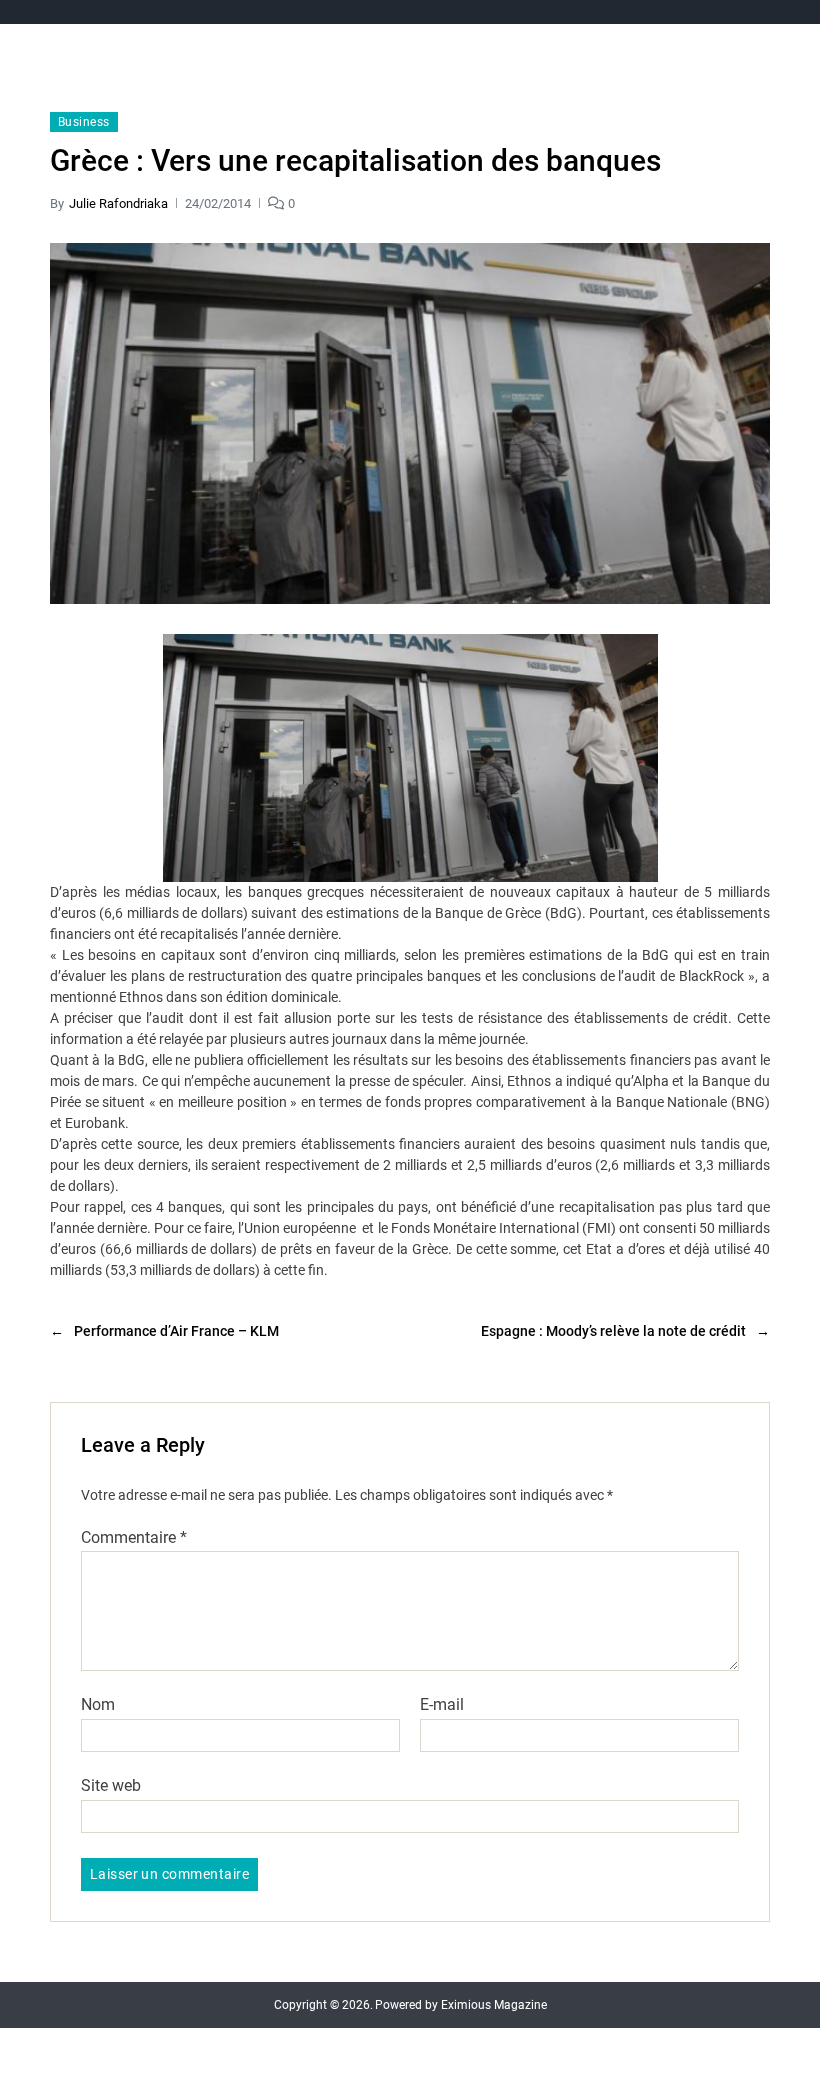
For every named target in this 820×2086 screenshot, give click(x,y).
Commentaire (134, 1538)
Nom (98, 1705)
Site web (111, 1785)
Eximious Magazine (494, 2005)
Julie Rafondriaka (118, 203)
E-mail (442, 1705)
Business (84, 122)
